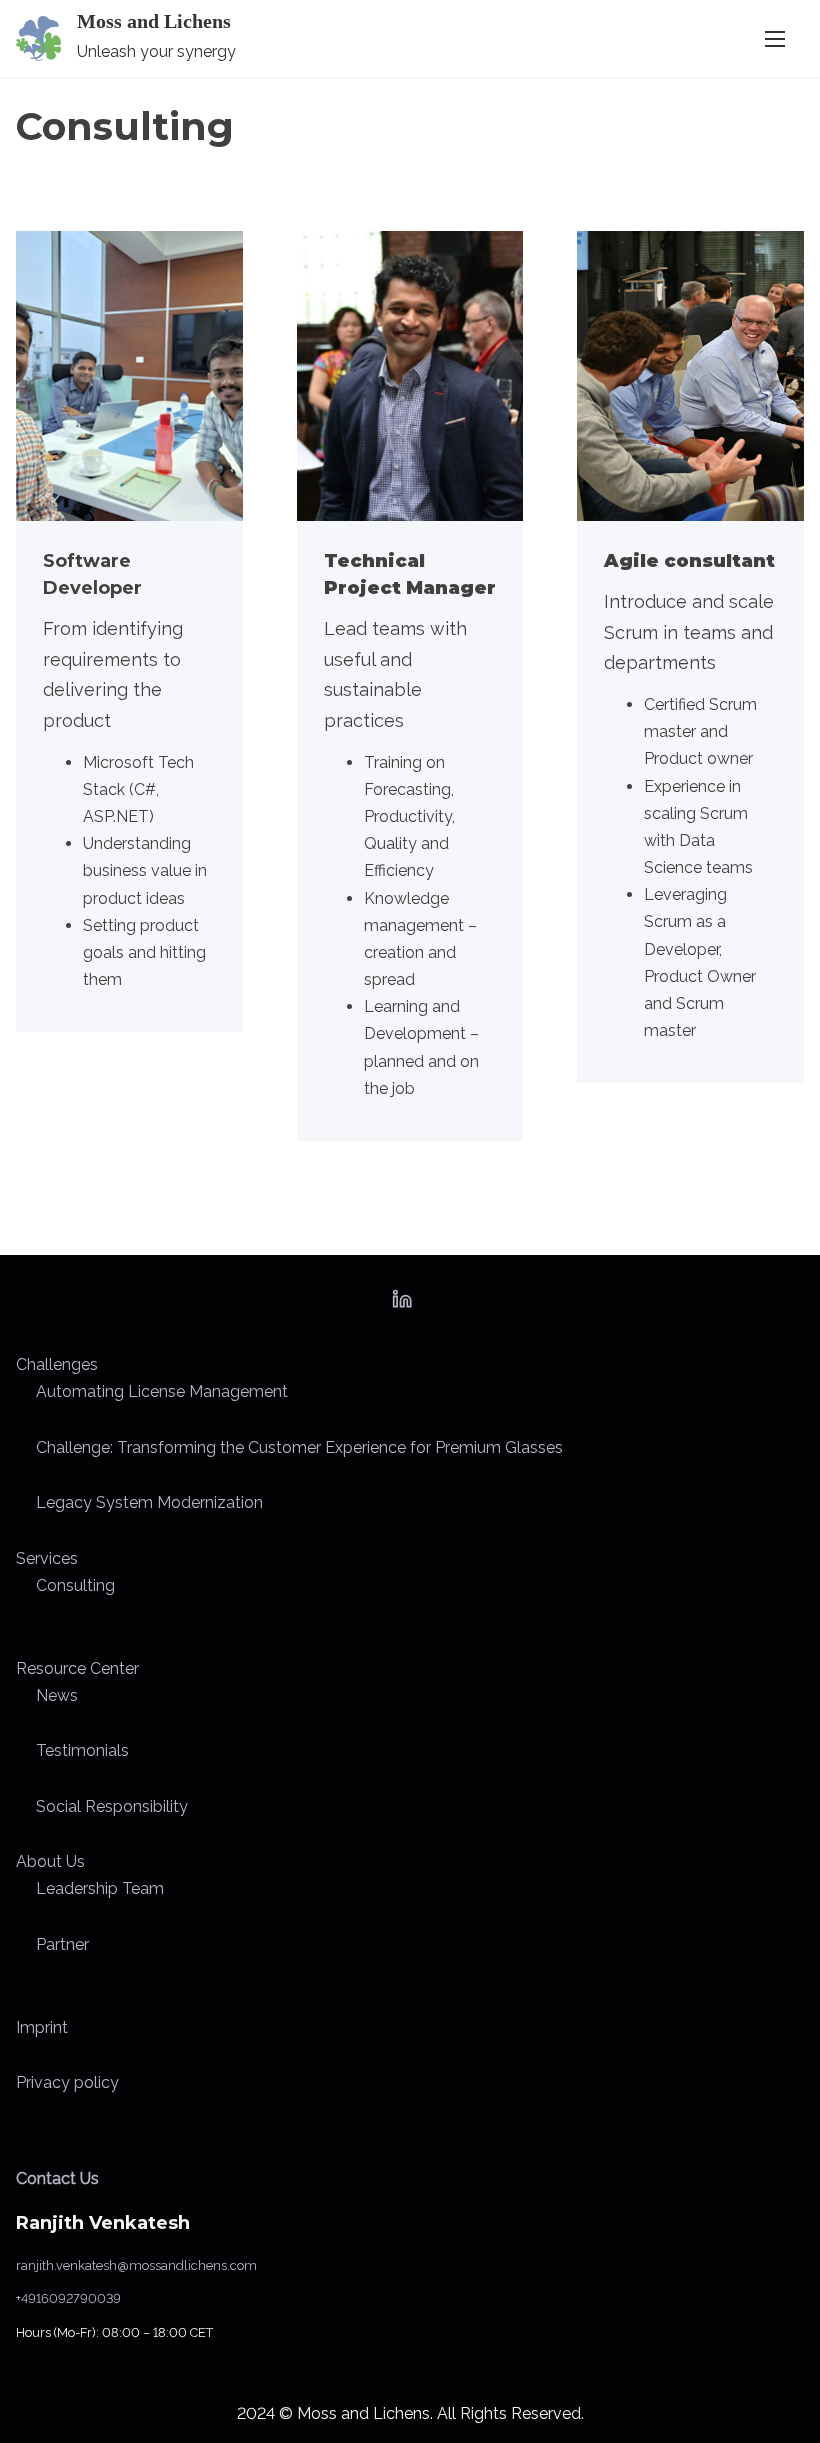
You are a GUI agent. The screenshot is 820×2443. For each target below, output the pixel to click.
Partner (62, 1944)
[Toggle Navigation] (775, 38)
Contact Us (57, 2178)
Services (47, 1558)
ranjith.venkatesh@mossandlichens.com (136, 2265)
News (57, 1695)
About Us (50, 1861)
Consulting (75, 1585)
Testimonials (82, 1750)
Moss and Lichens (154, 21)
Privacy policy (67, 2082)
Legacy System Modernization (149, 1502)
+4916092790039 (68, 2298)
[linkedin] (402, 1305)
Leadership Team (100, 1888)
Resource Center (77, 1668)
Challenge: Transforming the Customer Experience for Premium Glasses (299, 1447)
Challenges (57, 1364)
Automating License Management (162, 1391)
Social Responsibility (112, 1806)
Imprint (42, 2027)
